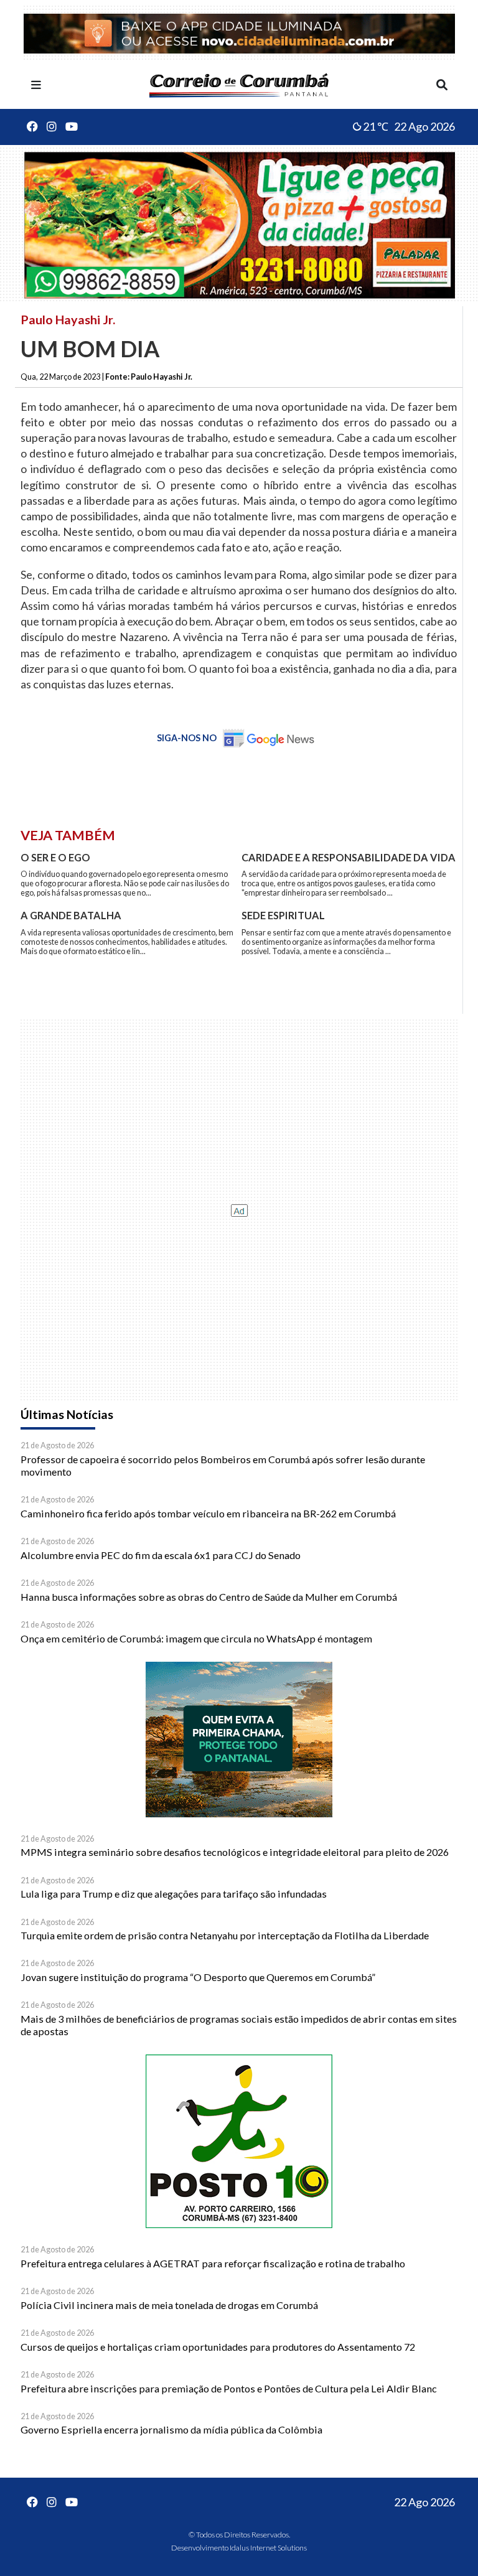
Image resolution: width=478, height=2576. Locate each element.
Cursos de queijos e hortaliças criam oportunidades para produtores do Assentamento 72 (218, 2347)
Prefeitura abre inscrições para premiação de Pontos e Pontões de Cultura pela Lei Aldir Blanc (229, 2388)
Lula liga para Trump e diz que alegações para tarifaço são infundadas (174, 1894)
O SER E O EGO (55, 857)
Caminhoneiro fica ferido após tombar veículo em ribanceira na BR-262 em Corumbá (208, 1513)
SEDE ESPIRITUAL (283, 915)
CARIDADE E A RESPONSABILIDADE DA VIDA (349, 857)
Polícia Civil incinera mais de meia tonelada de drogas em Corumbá (169, 2305)
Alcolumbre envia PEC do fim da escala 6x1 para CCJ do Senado (161, 1555)
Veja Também (68, 835)
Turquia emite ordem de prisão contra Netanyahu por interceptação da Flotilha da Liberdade (225, 1935)
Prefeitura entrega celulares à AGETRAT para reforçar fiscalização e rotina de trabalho (213, 2263)
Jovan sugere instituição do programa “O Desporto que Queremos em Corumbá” (198, 1977)
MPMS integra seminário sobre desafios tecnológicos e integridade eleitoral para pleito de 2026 (235, 1852)
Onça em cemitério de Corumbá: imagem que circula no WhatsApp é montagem (196, 1638)
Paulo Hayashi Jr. (68, 319)
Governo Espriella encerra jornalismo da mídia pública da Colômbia (171, 2429)
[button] (36, 85)
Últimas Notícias (67, 1414)
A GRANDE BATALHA (71, 915)
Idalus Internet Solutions (268, 2548)
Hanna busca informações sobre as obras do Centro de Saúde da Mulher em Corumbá (209, 1597)
